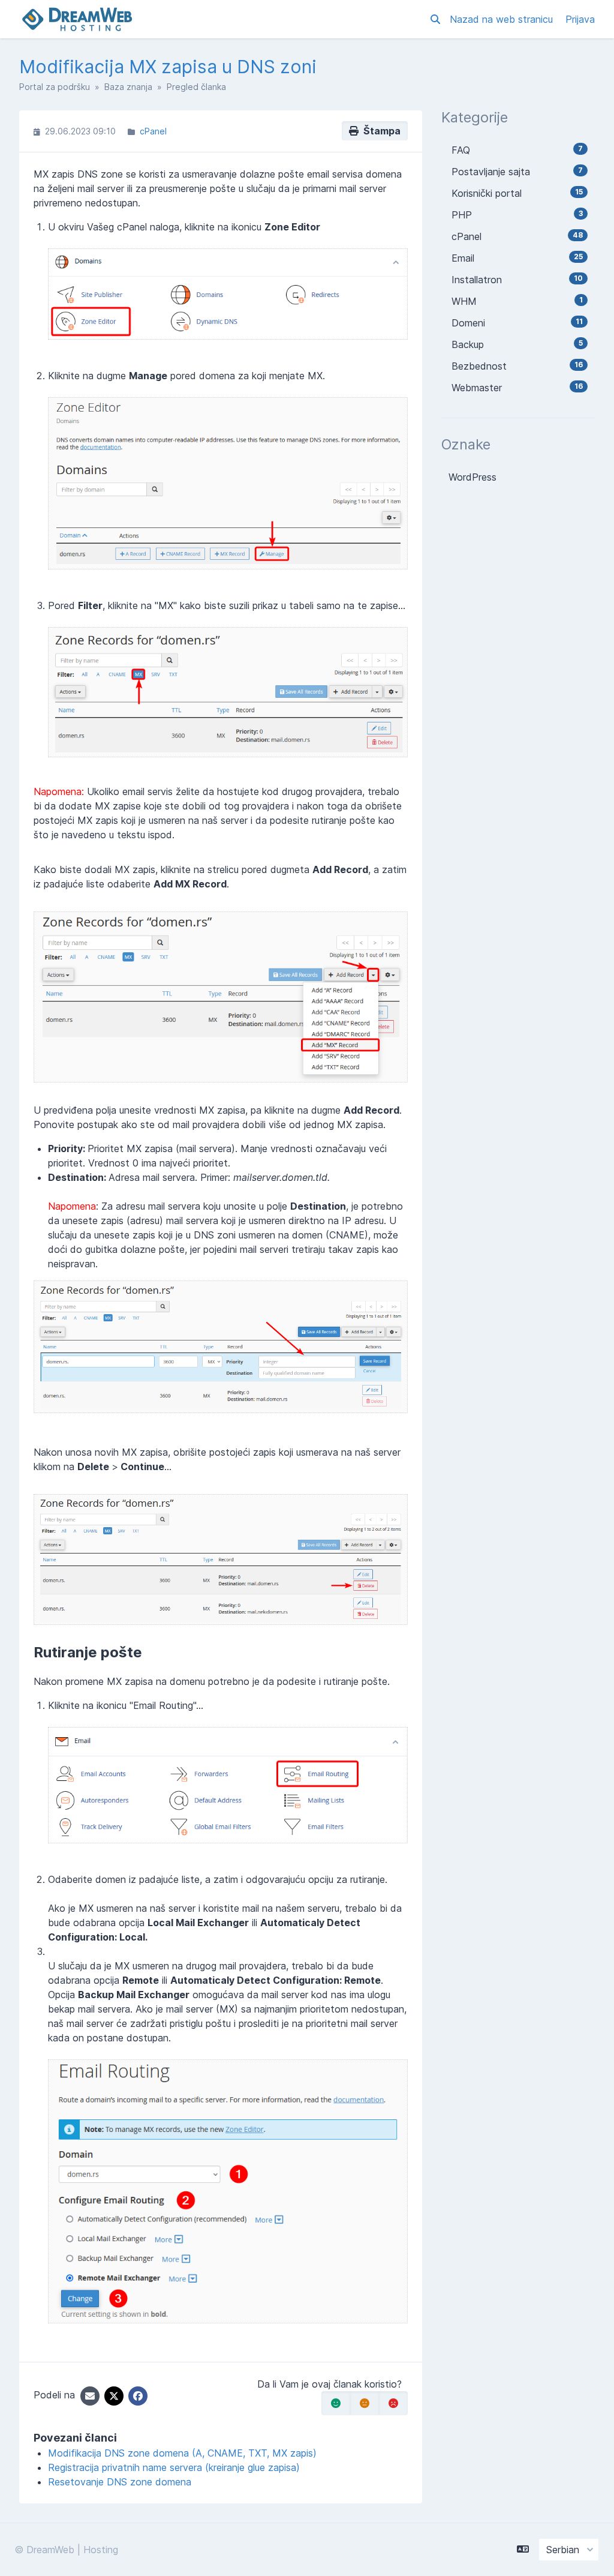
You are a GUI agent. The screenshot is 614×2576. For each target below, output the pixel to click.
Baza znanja (128, 87)
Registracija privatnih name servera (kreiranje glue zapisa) (174, 2467)
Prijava (580, 19)
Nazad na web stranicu (503, 19)
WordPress (472, 477)
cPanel (153, 131)
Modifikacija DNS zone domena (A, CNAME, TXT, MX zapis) (182, 2453)
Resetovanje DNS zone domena (120, 2482)
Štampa (380, 131)
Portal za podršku (55, 87)
